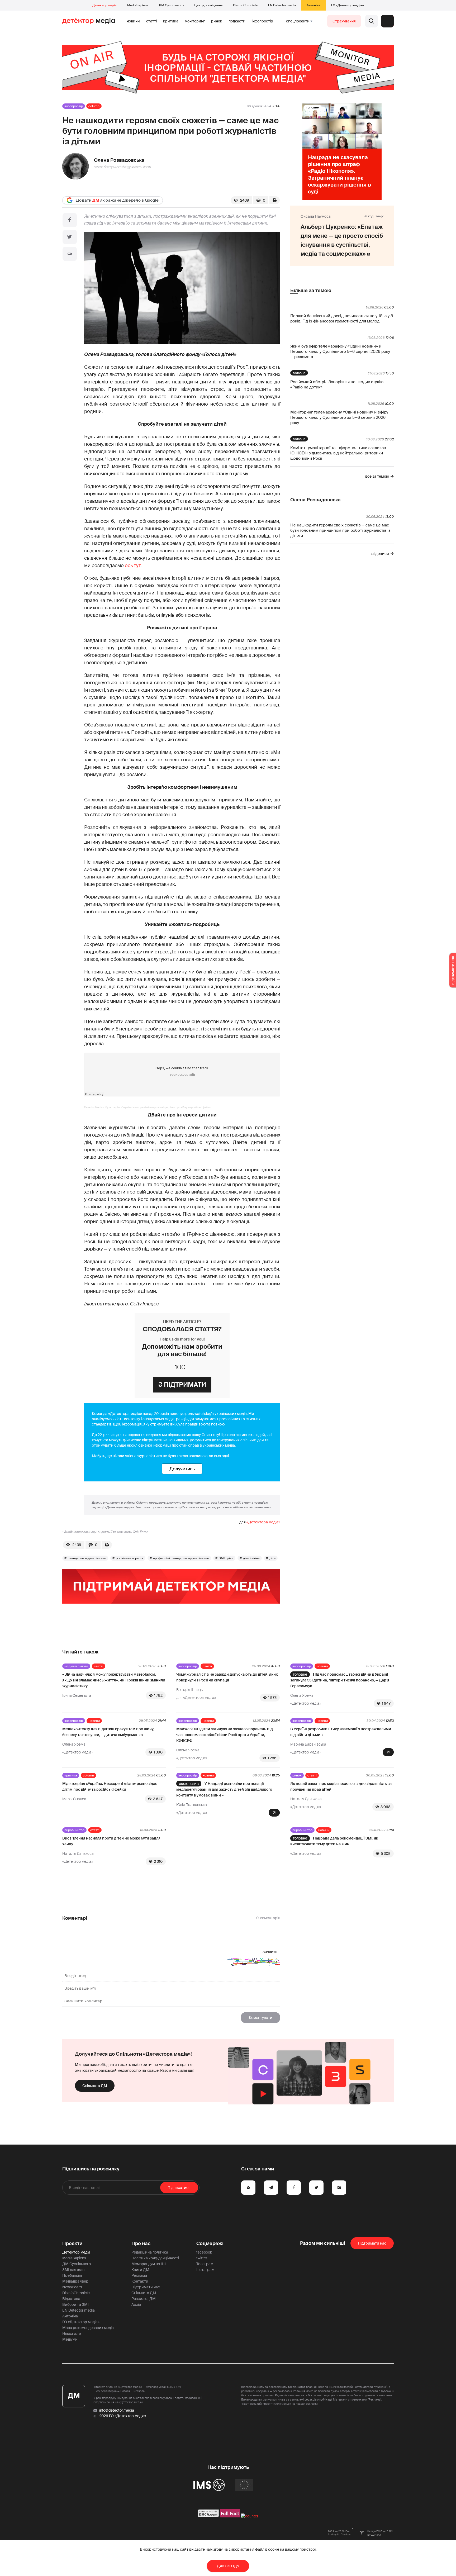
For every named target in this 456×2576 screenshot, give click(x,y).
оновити (270, 1952)
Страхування (344, 21)
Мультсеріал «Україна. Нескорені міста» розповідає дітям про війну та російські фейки (158, 1107)
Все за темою (377, 476)
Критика (171, 21)
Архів (136, 2304)
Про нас (141, 2244)
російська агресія (130, 1558)
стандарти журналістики (87, 1558)
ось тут (133, 565)
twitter (202, 2258)
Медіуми (70, 2339)
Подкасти (237, 21)
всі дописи (379, 554)
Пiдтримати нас (372, 2243)
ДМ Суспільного (171, 5)
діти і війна (251, 1558)
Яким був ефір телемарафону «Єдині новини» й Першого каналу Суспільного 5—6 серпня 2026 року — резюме (340, 351)
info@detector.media (117, 2410)
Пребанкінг (72, 2275)
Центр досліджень (208, 5)
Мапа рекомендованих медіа (88, 2328)
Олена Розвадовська (119, 160)
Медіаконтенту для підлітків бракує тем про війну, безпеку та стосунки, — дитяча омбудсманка (108, 1732)
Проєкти (72, 2244)
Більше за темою (311, 291)
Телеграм (205, 2264)
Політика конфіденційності (155, 2258)
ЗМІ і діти (226, 1558)
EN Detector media (282, 5)
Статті (151, 21)
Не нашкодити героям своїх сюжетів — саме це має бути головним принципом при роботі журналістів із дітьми (340, 530)
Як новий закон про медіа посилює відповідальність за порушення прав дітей (341, 1786)
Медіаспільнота (76, 1666)
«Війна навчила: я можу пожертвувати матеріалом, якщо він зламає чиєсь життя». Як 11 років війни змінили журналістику (114, 1680)
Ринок (217, 21)
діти (272, 1558)
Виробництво (74, 1830)
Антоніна (313, 5)
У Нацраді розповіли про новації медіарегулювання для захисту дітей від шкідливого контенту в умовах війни (224, 1789)
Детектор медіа (104, 5)
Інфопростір (262, 21)
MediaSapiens (138, 5)
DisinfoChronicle (245, 5)
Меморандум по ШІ (149, 2264)
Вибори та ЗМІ (75, 2304)
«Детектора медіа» (263, 1522)
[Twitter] (70, 237)
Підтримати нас (146, 2287)
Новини (133, 21)
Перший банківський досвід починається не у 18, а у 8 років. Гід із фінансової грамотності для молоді (342, 319)
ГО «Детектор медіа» (347, 5)
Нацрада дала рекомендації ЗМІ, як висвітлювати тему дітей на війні (334, 1841)
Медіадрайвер (75, 2281)
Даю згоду (228, 2566)
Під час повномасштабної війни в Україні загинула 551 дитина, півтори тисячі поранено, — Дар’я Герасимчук (340, 1680)
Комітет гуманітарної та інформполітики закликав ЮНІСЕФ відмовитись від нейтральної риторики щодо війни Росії (338, 453)
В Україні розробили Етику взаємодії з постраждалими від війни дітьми (341, 1732)
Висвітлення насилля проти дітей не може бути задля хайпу (111, 1841)
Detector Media (93, 1107)
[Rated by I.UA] (250, 2516)
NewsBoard (72, 2287)
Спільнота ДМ (95, 2086)
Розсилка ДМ (144, 2299)
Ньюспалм (72, 2333)
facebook (204, 2252)
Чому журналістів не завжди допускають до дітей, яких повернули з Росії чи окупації (227, 1677)
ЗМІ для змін (73, 2270)
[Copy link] (70, 254)
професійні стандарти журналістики (181, 1558)
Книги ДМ (140, 2270)
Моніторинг (195, 21)
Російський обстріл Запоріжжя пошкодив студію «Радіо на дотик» (337, 384)
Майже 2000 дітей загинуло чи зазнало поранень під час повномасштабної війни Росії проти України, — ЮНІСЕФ (225, 1735)
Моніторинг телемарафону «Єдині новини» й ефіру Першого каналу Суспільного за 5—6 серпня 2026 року (339, 417)
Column (94, 106)
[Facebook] (70, 220)
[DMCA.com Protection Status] (208, 2516)
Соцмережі (210, 2244)
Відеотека (71, 2299)
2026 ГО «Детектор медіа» (123, 2416)
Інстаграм (205, 2270)
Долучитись (182, 1469)
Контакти (140, 2281)
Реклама (139, 2275)
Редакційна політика (150, 2252)
